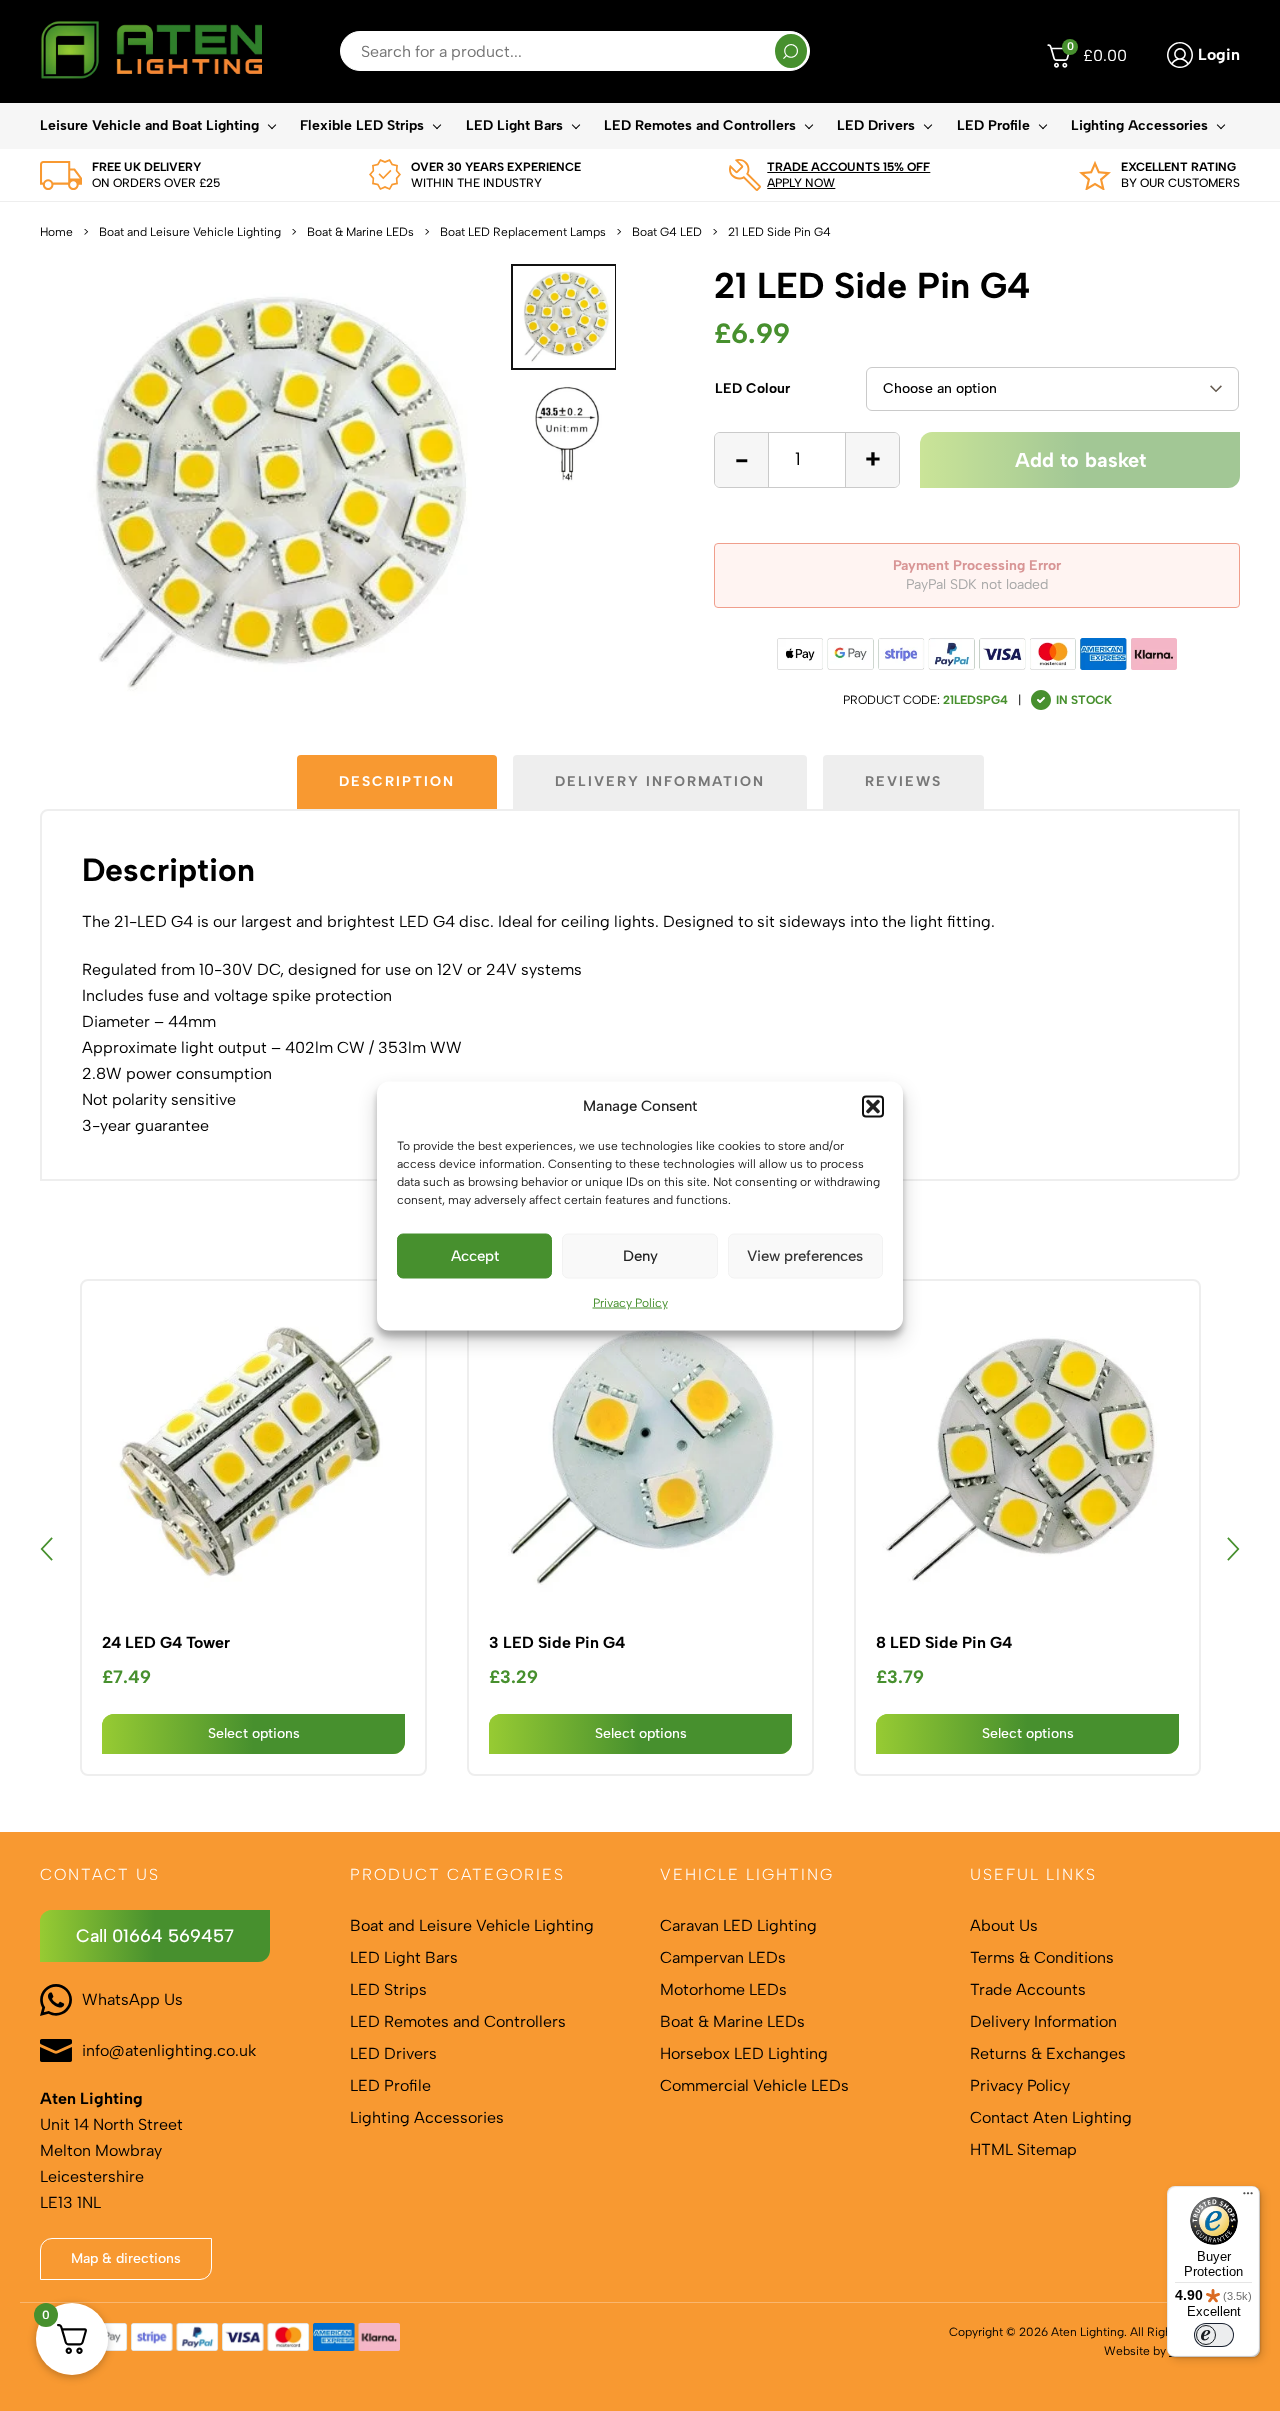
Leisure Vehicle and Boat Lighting (149, 125)
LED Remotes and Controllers (700, 125)
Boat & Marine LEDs (360, 232)
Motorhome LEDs (723, 1989)
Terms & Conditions (1042, 1957)
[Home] (151, 51)
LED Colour (752, 388)
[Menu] (1248, 2198)
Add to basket (1080, 460)
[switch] (1214, 2335)
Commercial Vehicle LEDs (754, 2085)
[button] (873, 1106)
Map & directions (126, 2258)
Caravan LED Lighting (738, 1925)
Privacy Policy (630, 1302)
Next (1233, 1549)
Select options (254, 1733)
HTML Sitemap (1023, 2149)
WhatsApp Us (132, 1999)
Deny (640, 1256)
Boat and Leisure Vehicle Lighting (190, 232)
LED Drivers (876, 125)
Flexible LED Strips (362, 125)
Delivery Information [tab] (660, 781)
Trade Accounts (1028, 1989)
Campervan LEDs (723, 1957)
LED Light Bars (514, 125)
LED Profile (993, 125)
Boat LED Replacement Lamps (523, 232)
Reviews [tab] (903, 781)
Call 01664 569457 (155, 1936)
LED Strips (388, 1989)
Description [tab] (397, 781)
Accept (475, 1256)
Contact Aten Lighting (1051, 2117)
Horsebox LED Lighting (744, 2053)
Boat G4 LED (667, 232)
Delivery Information (1043, 2021)
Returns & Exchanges (1048, 2053)
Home (56, 232)
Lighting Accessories (1139, 125)
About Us (1004, 1925)
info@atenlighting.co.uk (169, 2050)
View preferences (805, 1256)
